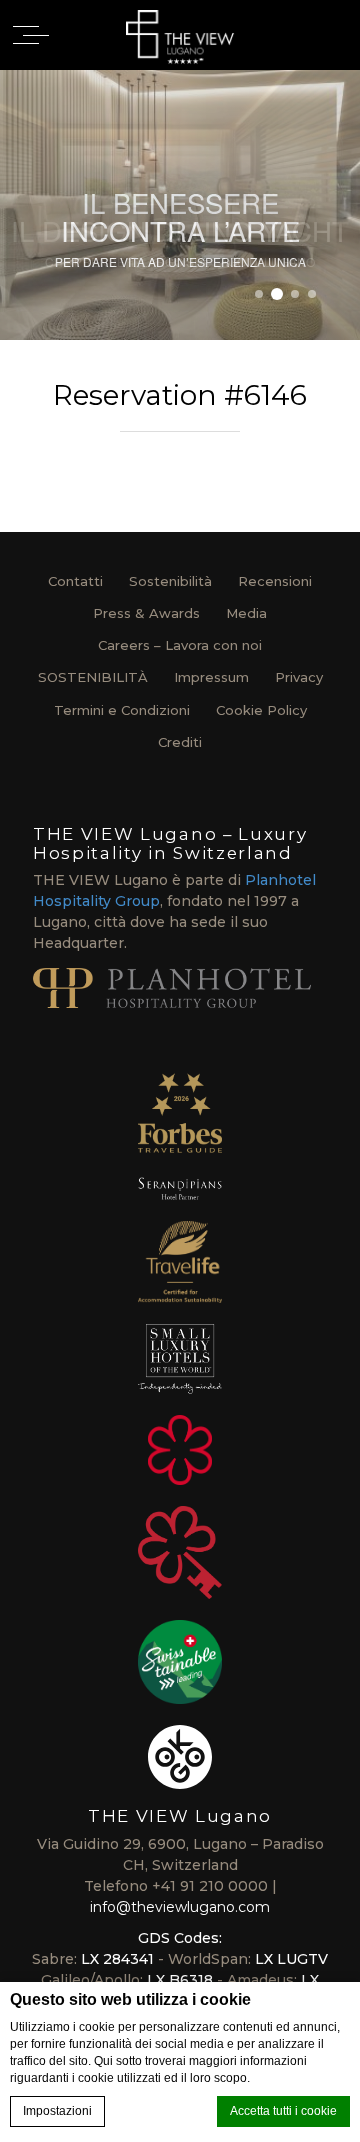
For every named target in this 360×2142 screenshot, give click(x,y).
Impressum (211, 677)
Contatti (75, 581)
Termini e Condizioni (122, 710)
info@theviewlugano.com (180, 1907)
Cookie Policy (261, 710)
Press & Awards (146, 613)
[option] (180, 205)
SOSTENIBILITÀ (93, 677)
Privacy (299, 677)
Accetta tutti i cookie (283, 2111)
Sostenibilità (170, 581)
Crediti (180, 742)
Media (246, 613)
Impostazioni (57, 2111)
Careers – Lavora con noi (180, 645)
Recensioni (275, 581)
